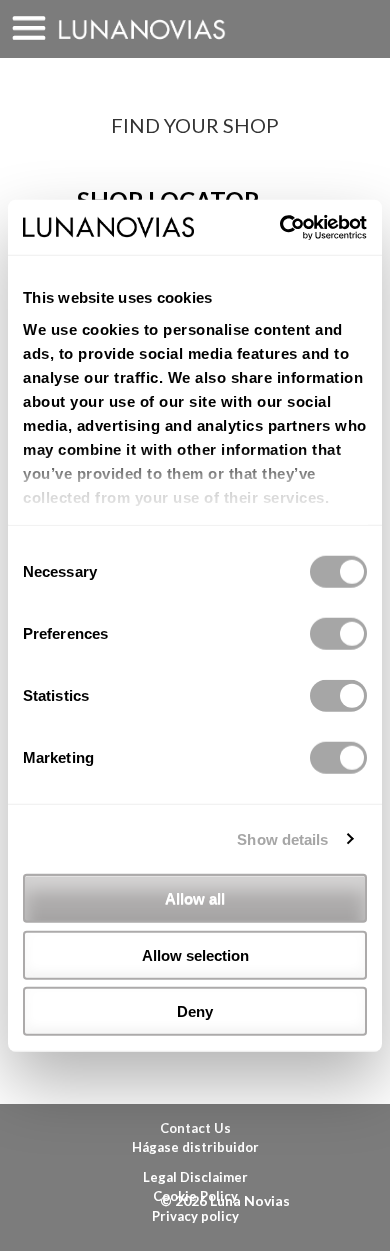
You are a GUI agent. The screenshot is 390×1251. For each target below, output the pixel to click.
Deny (195, 1011)
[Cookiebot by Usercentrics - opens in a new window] (280, 227)
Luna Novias (142, 29)
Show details (282, 838)
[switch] (338, 634)
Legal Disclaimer (195, 1177)
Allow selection (195, 954)
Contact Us (195, 1128)
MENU (29, 29)
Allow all (195, 898)
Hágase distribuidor (195, 1147)
